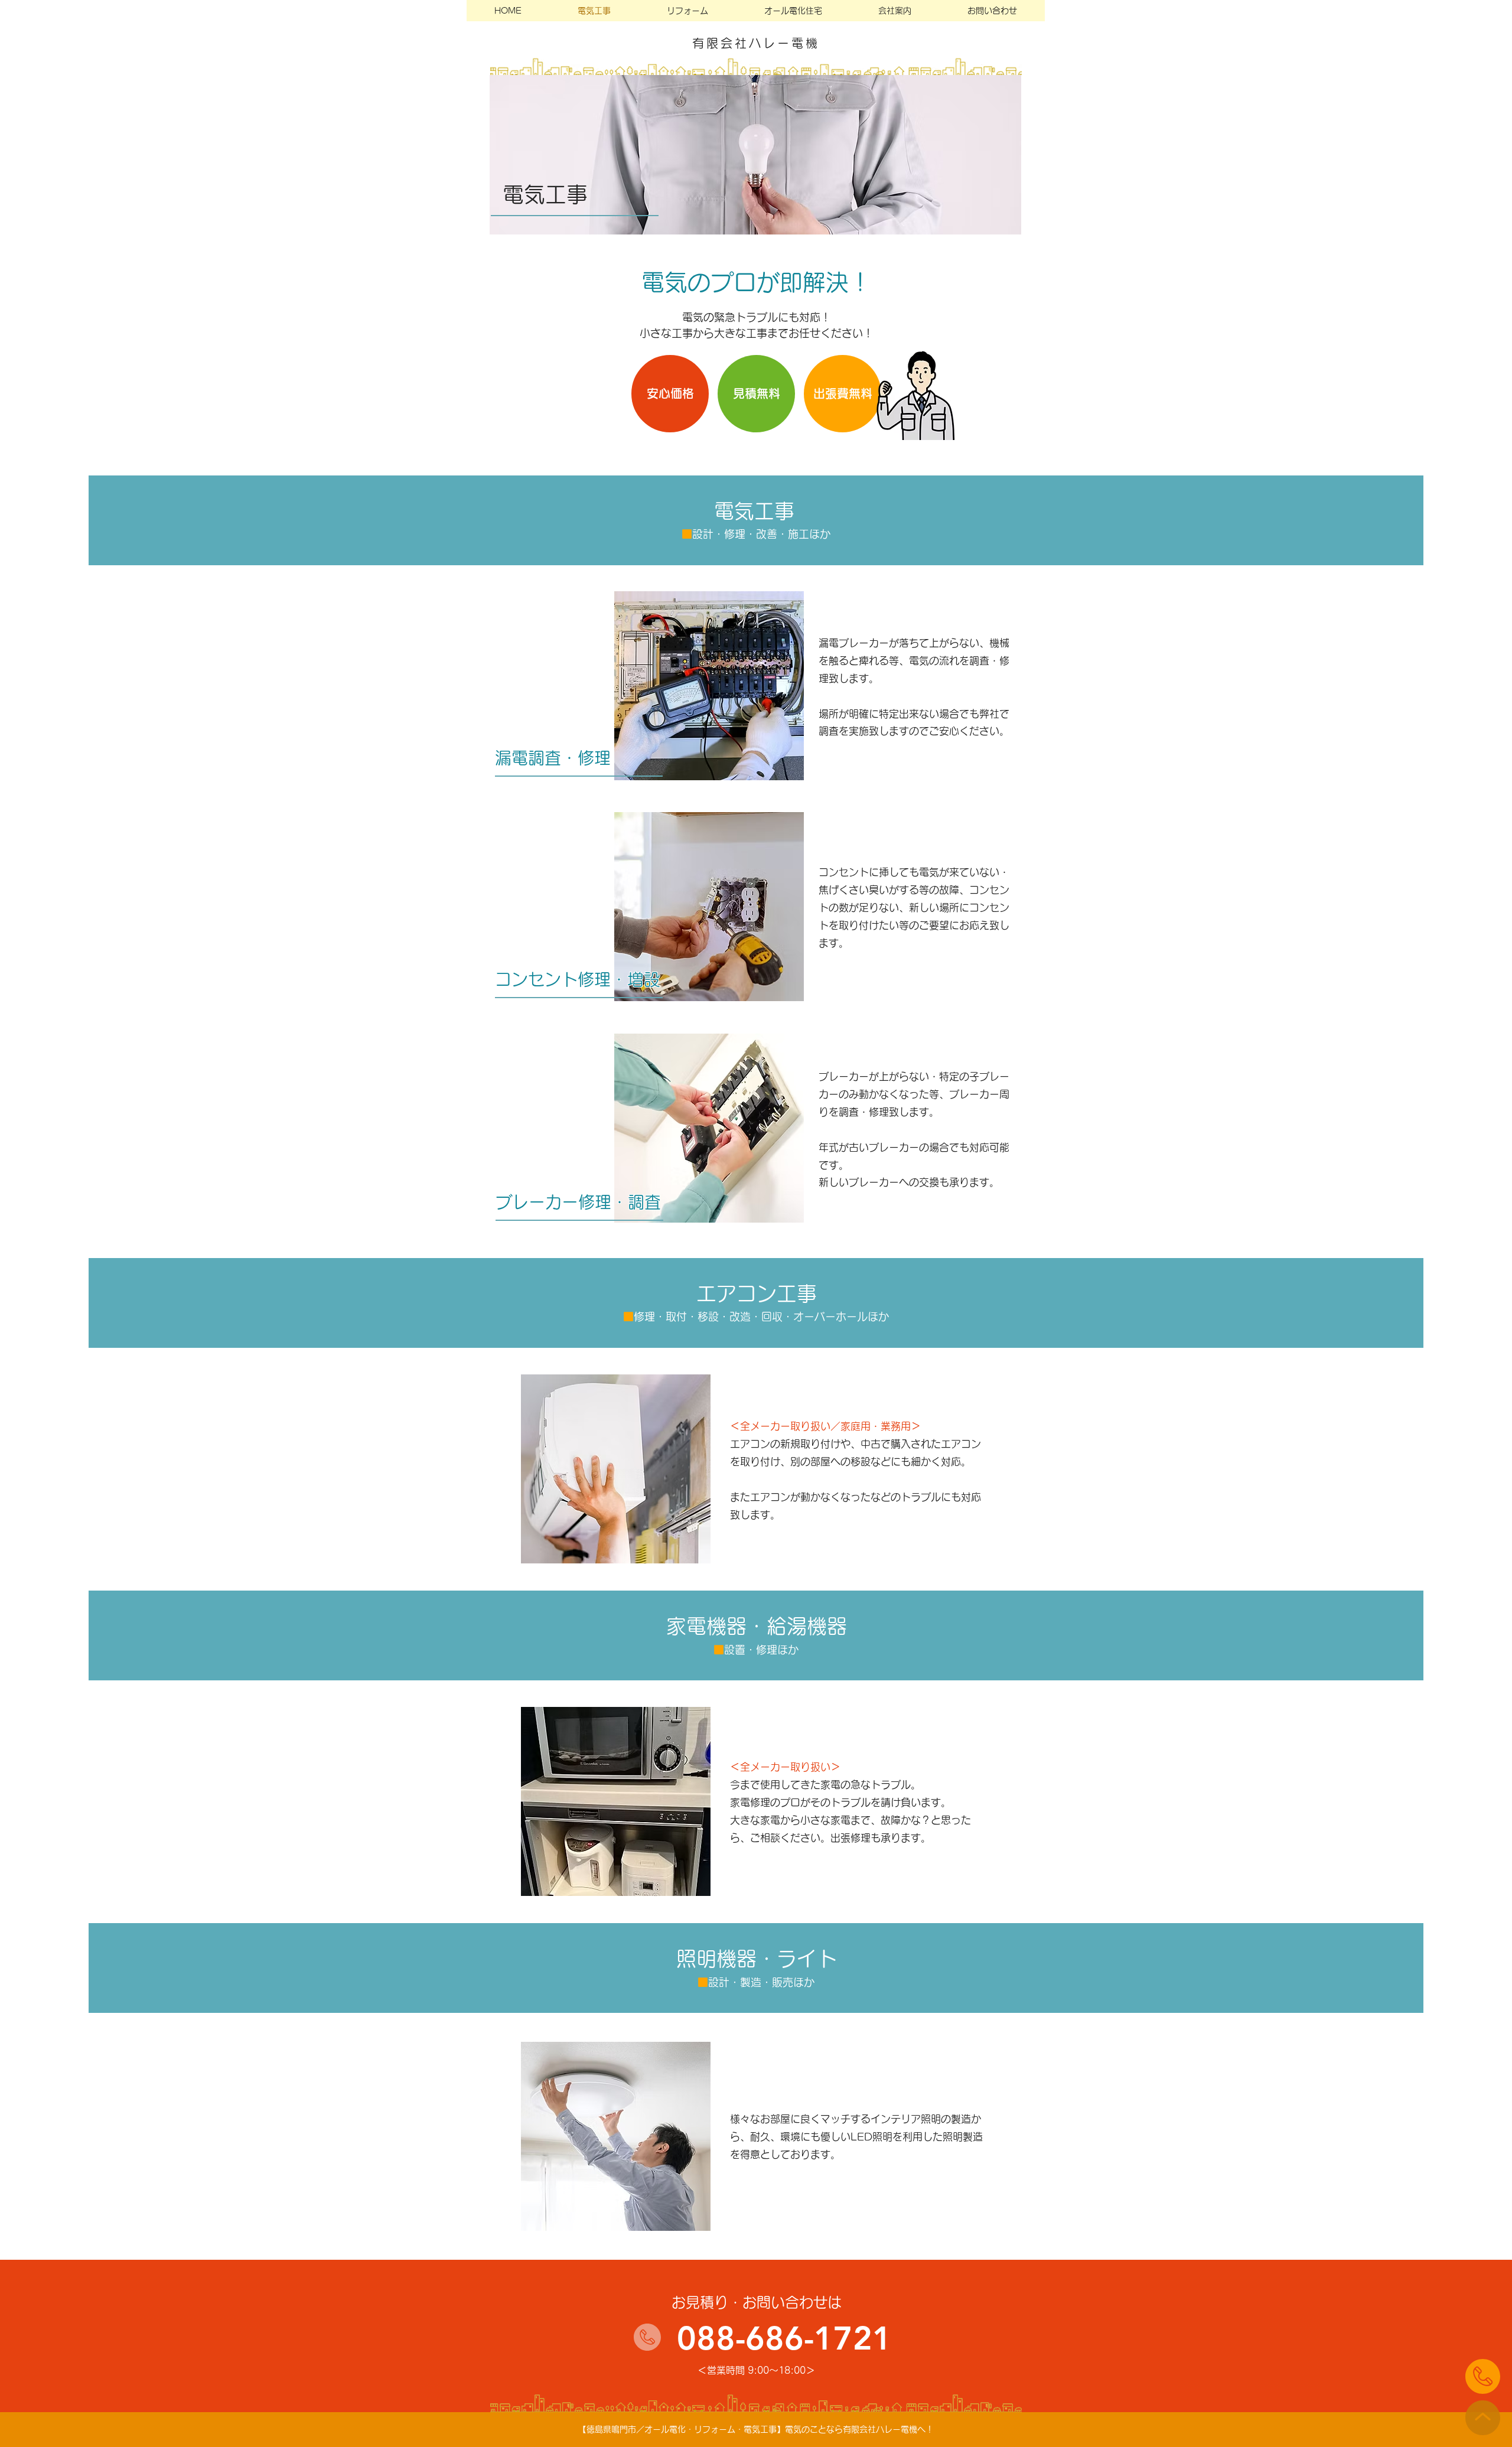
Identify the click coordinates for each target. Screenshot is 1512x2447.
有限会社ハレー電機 (756, 43)
